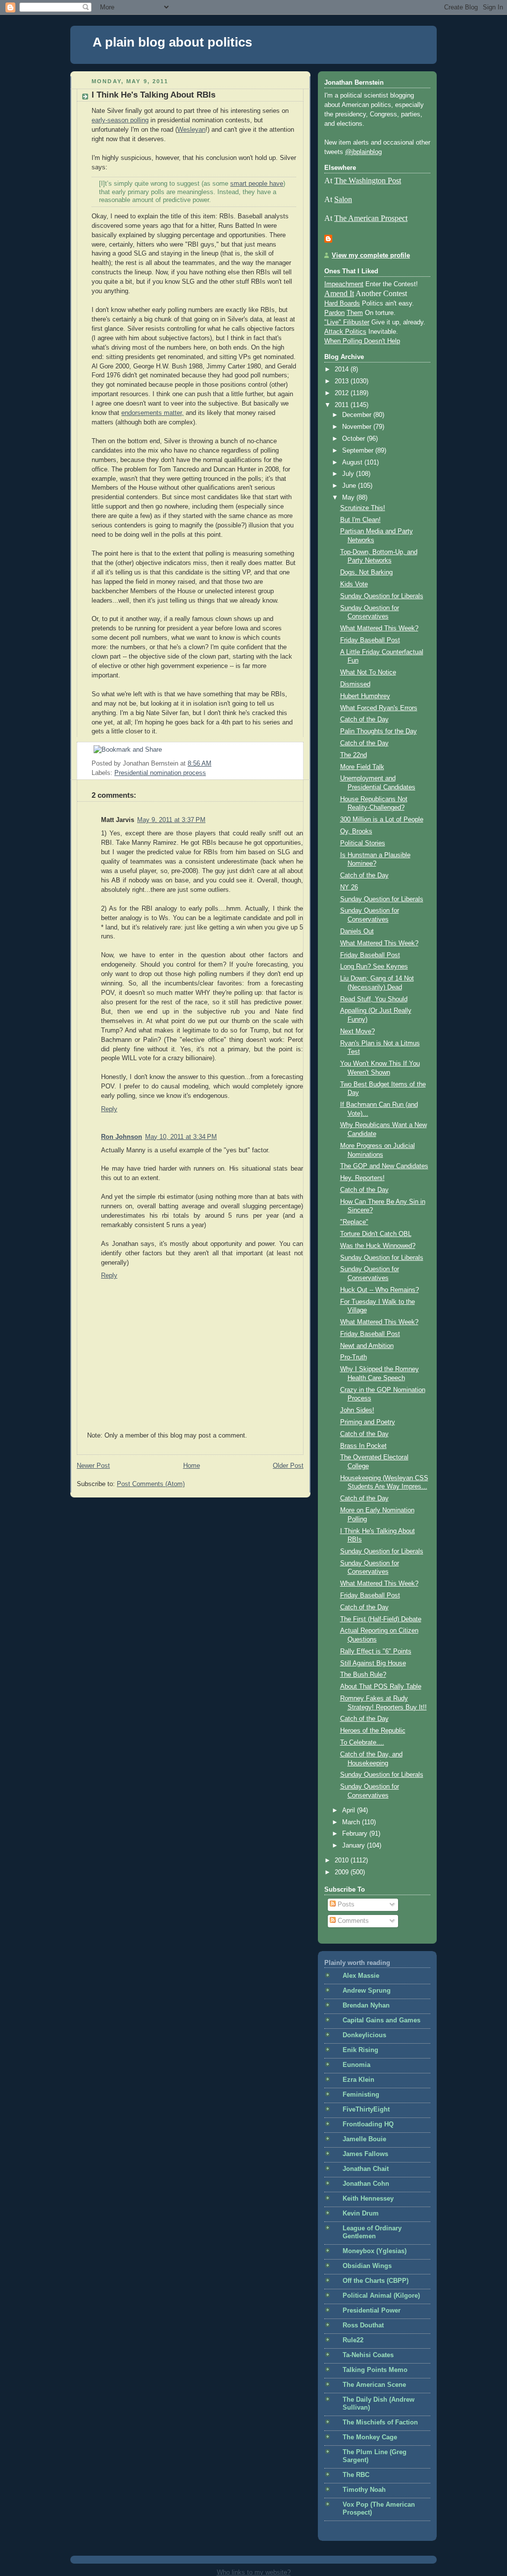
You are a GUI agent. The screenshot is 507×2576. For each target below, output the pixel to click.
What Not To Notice (368, 672)
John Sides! (357, 1410)
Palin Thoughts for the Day (379, 731)
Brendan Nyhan (366, 2006)
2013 (343, 381)
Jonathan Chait (366, 2169)
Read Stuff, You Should (374, 999)
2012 (343, 393)
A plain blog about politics (172, 42)
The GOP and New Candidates (384, 1166)
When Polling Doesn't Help (362, 341)
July (349, 474)
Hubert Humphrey (365, 696)
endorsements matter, (152, 413)
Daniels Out (357, 931)
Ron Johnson (122, 1137)
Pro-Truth (354, 1357)
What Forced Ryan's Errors (379, 708)
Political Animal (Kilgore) (381, 2296)
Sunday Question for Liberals (382, 596)
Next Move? (357, 1031)
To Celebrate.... (362, 1743)
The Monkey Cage (370, 2437)
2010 (343, 1860)
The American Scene (374, 2385)
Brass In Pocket (363, 1446)
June (350, 486)
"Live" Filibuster (347, 322)
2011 (343, 405)
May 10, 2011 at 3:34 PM (181, 1137)
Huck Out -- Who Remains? (380, 1290)
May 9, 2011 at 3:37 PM (171, 820)
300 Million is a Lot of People (382, 820)
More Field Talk (362, 767)
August (353, 463)
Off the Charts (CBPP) (376, 2281)
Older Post (288, 1466)
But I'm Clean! (360, 520)
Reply (109, 1109)
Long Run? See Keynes (374, 967)
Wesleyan (191, 130)
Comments (352, 1921)
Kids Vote (354, 584)
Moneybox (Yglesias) (375, 2251)
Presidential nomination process (160, 773)
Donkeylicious (364, 2035)
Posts (345, 1905)
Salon (343, 199)
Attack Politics (345, 332)
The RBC (356, 2475)
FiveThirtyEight (366, 2110)
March (352, 1822)
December (358, 415)
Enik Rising (360, 2050)
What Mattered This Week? (379, 628)
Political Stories (363, 843)
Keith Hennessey (368, 2199)
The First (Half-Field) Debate (381, 1619)
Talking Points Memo (375, 2370)
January (355, 1846)
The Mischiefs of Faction (380, 2422)
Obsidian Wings (367, 2266)
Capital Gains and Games (381, 2020)
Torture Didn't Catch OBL (376, 1234)
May (349, 498)
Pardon (334, 313)
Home (192, 1466)
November (358, 427)
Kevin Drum (361, 2214)
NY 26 (349, 887)
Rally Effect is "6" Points (376, 1651)
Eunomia (356, 2065)
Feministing (361, 2095)
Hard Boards (342, 304)
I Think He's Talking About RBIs (153, 95)
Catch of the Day (364, 720)
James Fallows (365, 2154)
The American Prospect (371, 218)
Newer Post (93, 1466)
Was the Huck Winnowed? (378, 1246)
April (350, 1810)
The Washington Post (368, 180)
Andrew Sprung (367, 1991)
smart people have (257, 184)
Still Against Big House (373, 1663)
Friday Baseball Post (370, 640)
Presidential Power (372, 2311)
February (356, 1834)
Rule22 (353, 2340)
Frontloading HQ (368, 2124)
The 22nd (354, 755)
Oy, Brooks (356, 831)
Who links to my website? (254, 2572)
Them (355, 313)
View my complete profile (371, 256)
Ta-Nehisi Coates (368, 2355)
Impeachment (344, 284)
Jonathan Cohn (366, 2184)
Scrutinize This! (363, 508)
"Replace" (354, 1222)
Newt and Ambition (367, 1346)
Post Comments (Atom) (151, 1484)
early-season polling (120, 120)
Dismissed (355, 684)
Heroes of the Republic (373, 1731)
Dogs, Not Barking (366, 572)
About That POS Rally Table (381, 1687)
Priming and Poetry (368, 1422)
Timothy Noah (364, 2490)
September (359, 451)
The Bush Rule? (363, 1675)
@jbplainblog (363, 152)
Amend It (339, 293)
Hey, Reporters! (362, 1178)
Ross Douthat (363, 2325)
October (355, 439)
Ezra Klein (358, 2080)
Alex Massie (361, 1976)
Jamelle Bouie (364, 2139)
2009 (343, 1872)
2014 (343, 369)
